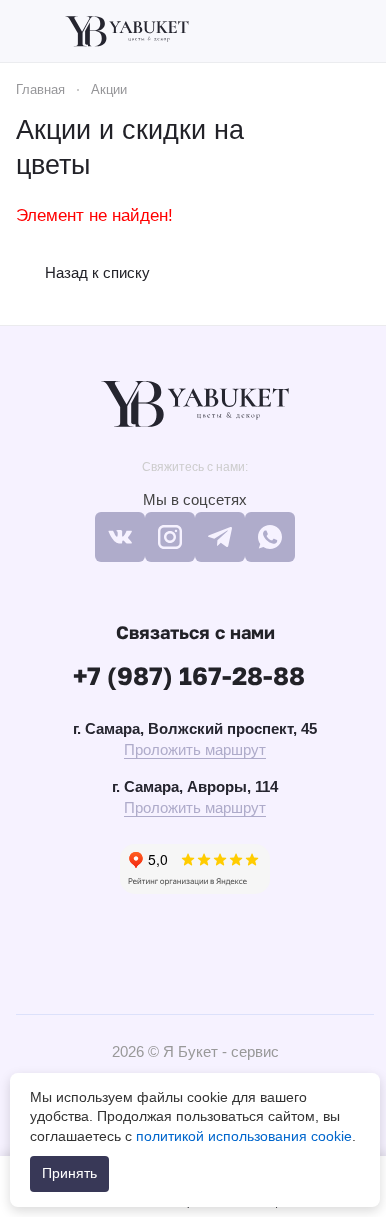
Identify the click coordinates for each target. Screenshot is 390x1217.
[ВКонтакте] (120, 537)
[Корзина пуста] (364, 31)
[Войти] (329, 31)
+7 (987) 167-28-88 (189, 675)
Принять (69, 1173)
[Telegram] (220, 537)
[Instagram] (170, 537)
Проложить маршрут (195, 749)
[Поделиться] (352, 148)
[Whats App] (270, 537)
